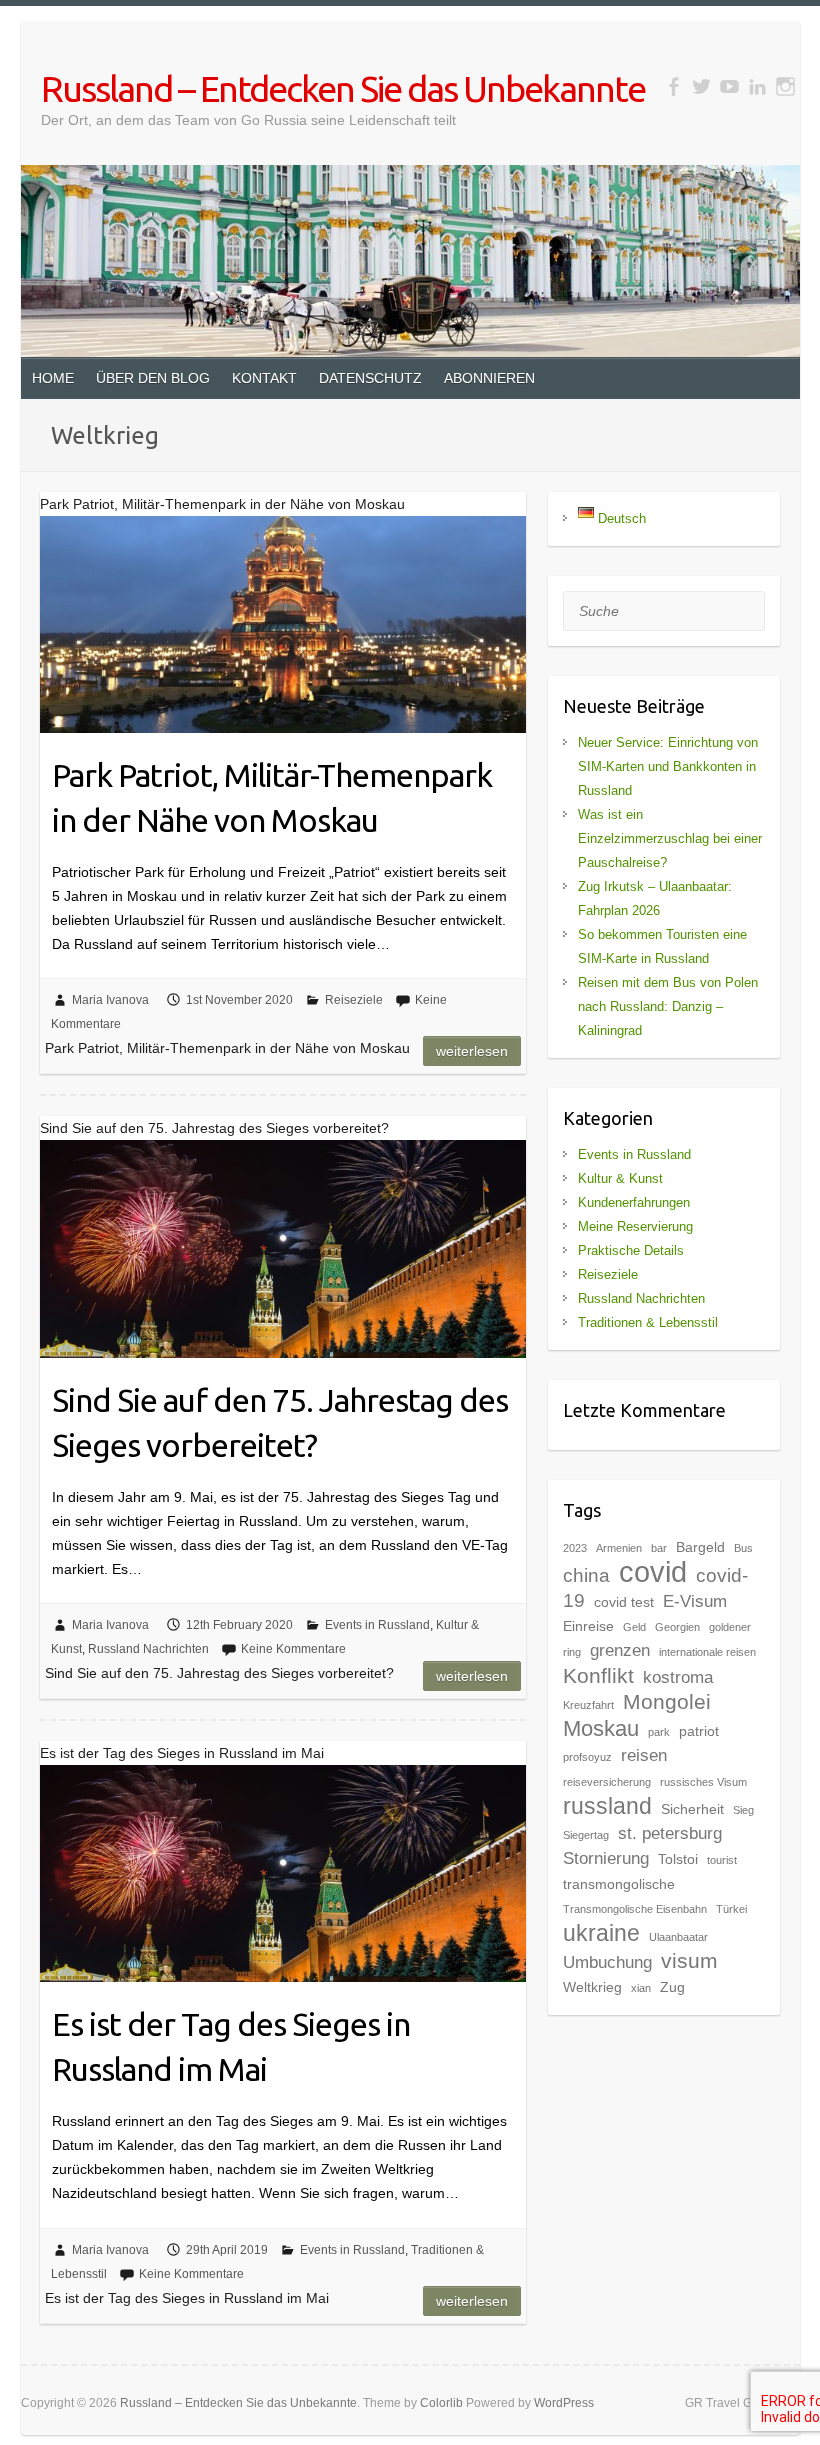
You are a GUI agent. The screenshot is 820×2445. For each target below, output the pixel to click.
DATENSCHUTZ (370, 378)
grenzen (620, 1650)
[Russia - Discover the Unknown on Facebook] (673, 86)
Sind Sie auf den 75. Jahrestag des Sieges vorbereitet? (280, 1422)
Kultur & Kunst (620, 1178)
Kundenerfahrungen (634, 1202)
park (659, 1732)
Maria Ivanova (110, 1000)
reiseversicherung (607, 1782)
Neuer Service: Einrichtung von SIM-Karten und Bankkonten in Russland (668, 766)
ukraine (601, 1933)
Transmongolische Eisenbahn (635, 1909)
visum (689, 1960)
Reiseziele (354, 1000)
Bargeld (700, 1547)
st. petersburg (670, 1833)
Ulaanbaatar (678, 1937)
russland (607, 1806)
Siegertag (586, 1835)
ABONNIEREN (489, 378)
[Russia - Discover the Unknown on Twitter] (701, 86)
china (586, 1575)
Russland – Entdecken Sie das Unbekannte (343, 88)
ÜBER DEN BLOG (153, 378)
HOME (53, 378)
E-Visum (695, 1601)
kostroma (678, 1677)
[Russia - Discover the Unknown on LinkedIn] (757, 86)
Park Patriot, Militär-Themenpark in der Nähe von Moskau (272, 797)
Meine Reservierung (635, 1226)
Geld (634, 1627)
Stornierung (606, 1858)
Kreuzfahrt (588, 1705)
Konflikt (598, 1675)
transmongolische (619, 1884)
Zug (672, 1987)
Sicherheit (692, 1809)
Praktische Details (631, 1250)
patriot (699, 1731)
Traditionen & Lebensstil (648, 1322)
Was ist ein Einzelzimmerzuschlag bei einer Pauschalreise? (670, 838)
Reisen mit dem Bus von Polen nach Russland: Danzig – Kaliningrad (668, 1006)
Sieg (743, 1810)
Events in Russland (377, 1625)
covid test (624, 1602)
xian (641, 1988)
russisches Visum (703, 1782)
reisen (644, 1755)
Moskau (601, 1728)
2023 (575, 1548)
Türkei (731, 1909)
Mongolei (667, 1701)
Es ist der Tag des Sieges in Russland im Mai (231, 2046)
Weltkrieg (592, 1987)
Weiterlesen (472, 1051)
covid (653, 1571)
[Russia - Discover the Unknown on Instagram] (785, 86)
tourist (722, 1860)
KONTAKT (264, 378)
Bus (743, 1548)
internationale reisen (707, 1652)
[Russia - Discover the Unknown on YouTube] (729, 86)
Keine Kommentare (293, 1649)
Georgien (677, 1627)
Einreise (588, 1626)
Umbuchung (607, 1962)
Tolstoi (678, 1859)
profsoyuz (587, 1757)
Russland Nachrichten (148, 1649)
